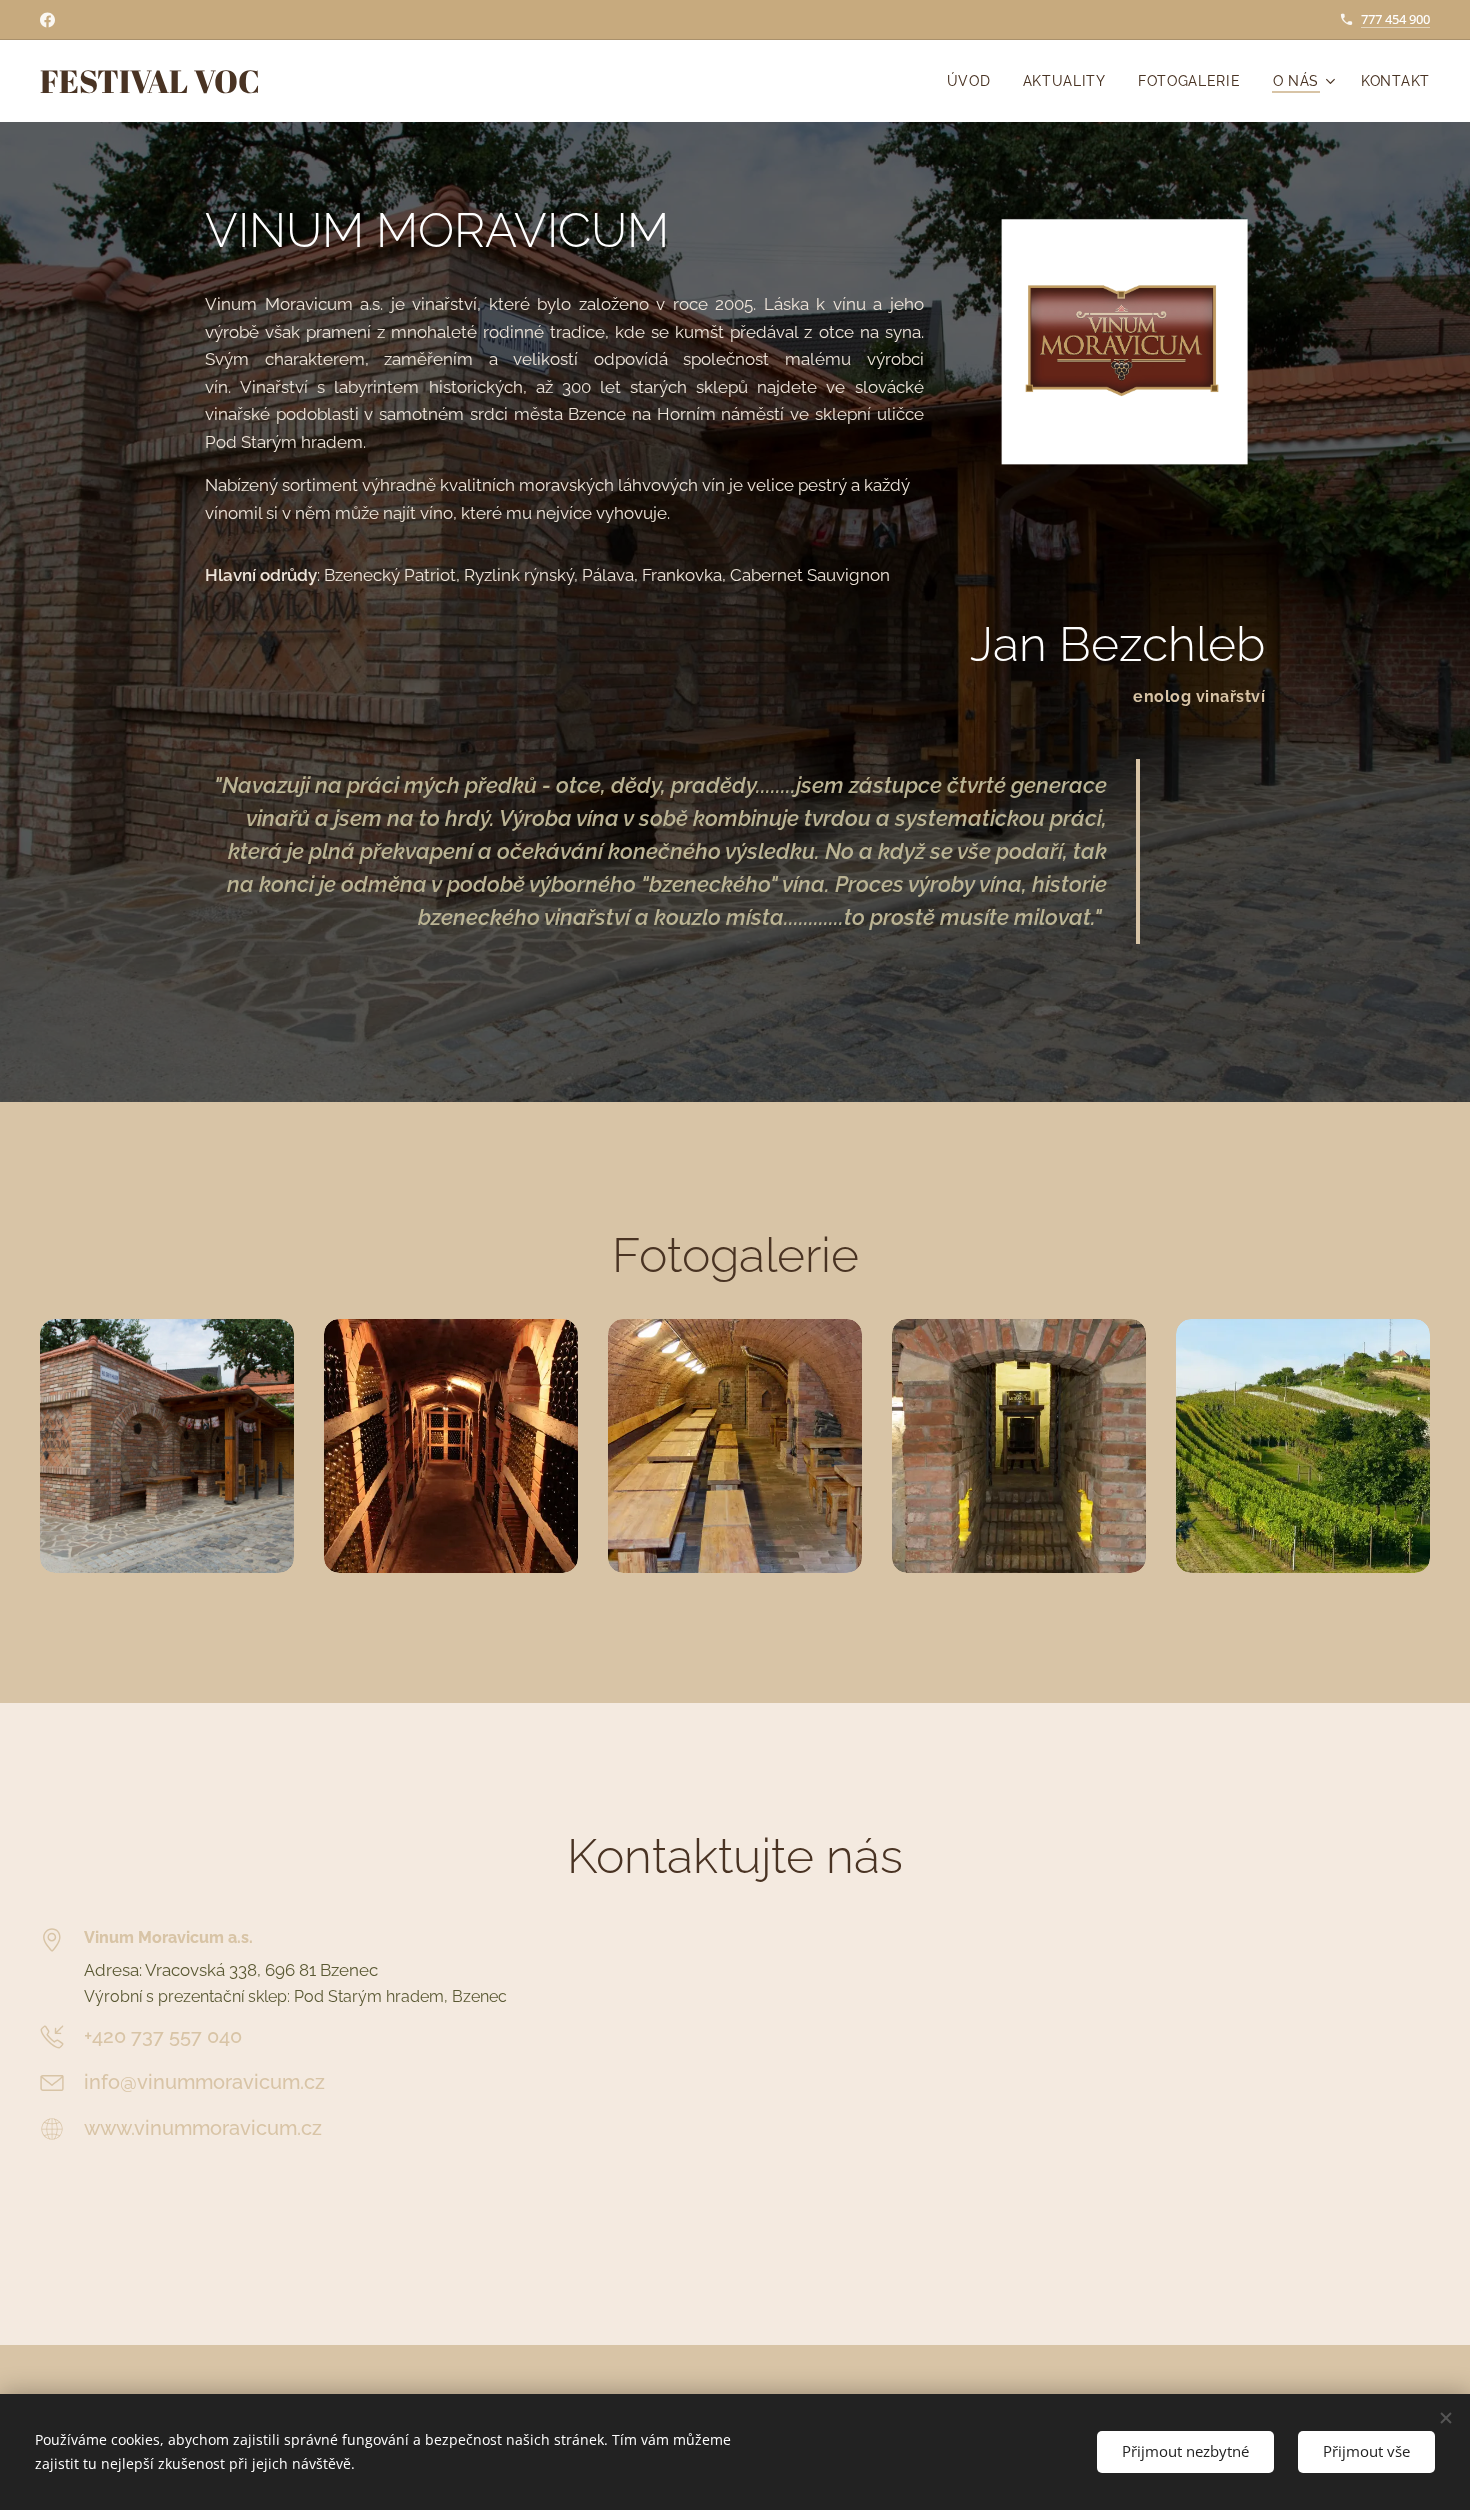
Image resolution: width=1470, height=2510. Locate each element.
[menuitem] (974, 81)
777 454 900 (1395, 19)
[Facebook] (47, 20)
